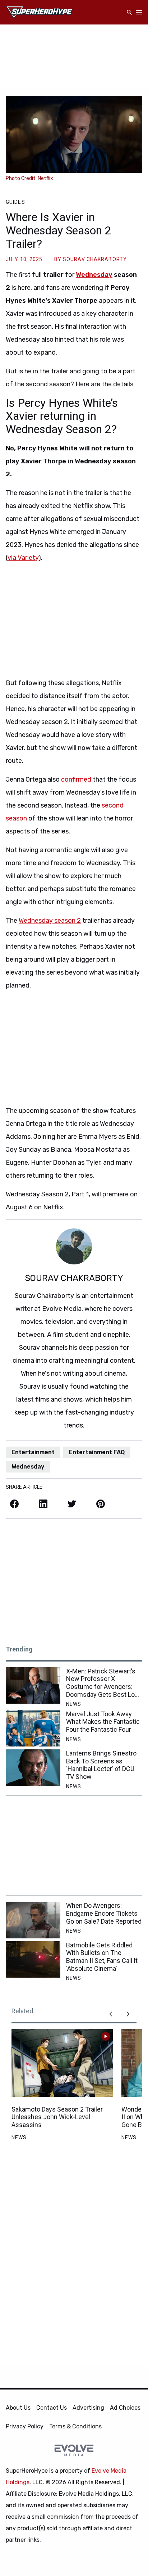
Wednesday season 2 (50, 921)
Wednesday (94, 275)
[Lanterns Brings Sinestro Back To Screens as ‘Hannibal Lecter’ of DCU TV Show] (33, 1768)
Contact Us (52, 2408)
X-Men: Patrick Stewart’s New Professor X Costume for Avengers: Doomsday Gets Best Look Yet (104, 1683)
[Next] (128, 2014)
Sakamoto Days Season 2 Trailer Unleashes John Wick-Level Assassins (57, 2117)
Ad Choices (125, 2408)
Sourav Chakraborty (95, 259)
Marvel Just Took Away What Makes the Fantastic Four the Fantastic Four (103, 1722)
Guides (15, 202)
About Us (18, 2408)
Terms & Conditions (75, 2426)
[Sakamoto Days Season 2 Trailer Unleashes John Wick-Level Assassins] (62, 2063)
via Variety (23, 558)
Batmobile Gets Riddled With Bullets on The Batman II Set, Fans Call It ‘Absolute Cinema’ (102, 1957)
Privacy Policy (25, 2426)
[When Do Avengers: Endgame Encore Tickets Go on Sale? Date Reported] (33, 1920)
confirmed (76, 779)
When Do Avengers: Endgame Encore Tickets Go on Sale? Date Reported (104, 1913)
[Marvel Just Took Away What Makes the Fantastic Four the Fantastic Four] (33, 1728)
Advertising (88, 2408)
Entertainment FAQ (97, 1452)
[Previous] (111, 2014)
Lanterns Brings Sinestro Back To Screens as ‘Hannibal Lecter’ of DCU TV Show (101, 1765)
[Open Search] (129, 12)
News (74, 1704)
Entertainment (33, 1452)
